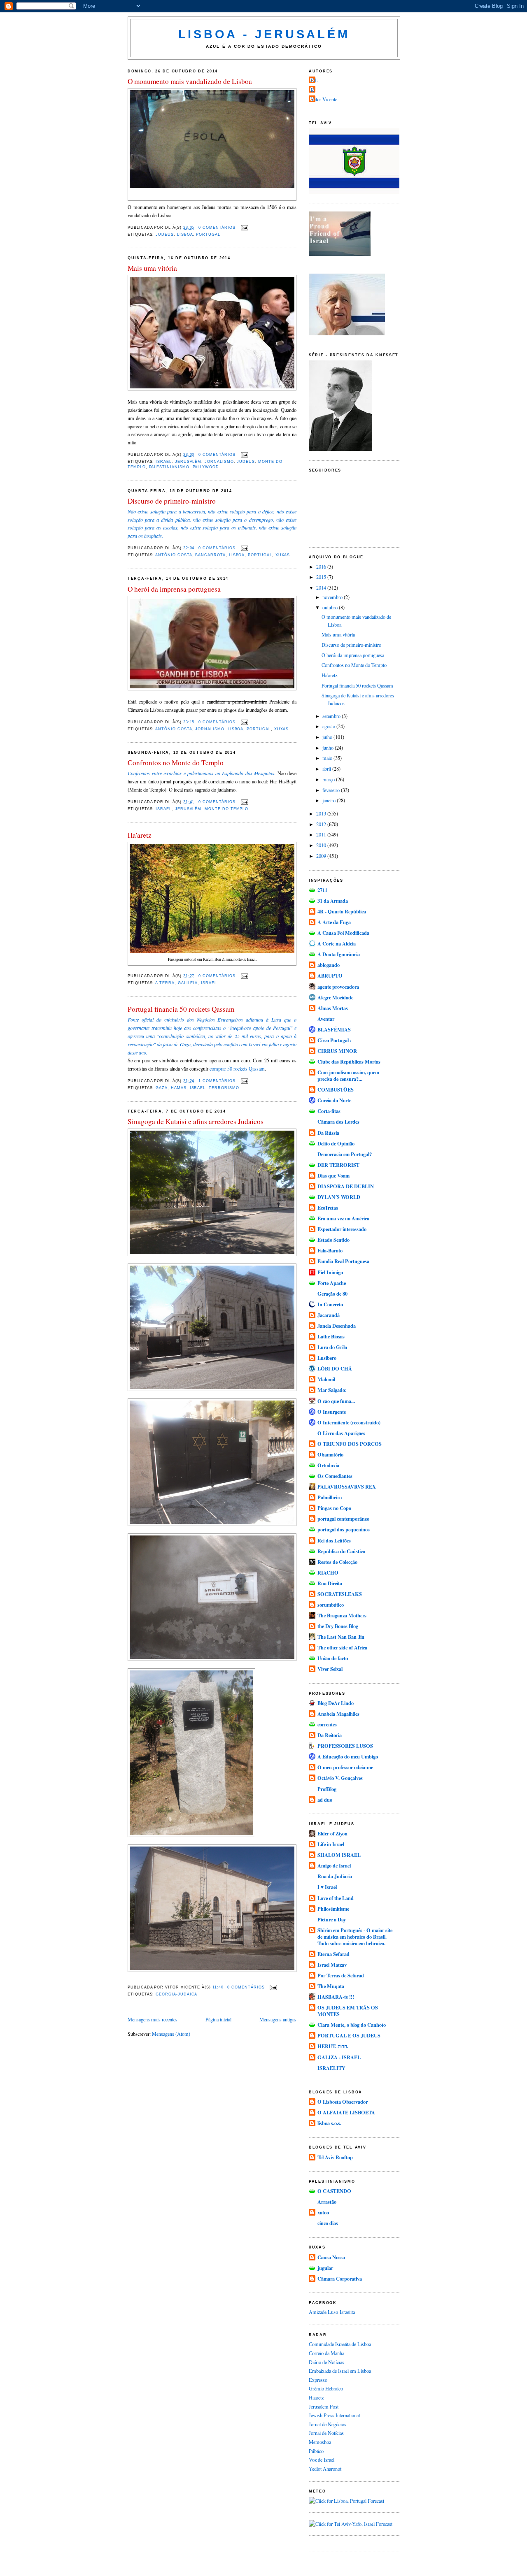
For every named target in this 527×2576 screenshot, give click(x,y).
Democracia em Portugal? (345, 1154)
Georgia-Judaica (176, 1994)
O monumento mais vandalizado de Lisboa (190, 81)
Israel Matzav (332, 1965)
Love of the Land (336, 1898)
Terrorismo (224, 1088)
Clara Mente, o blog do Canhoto (352, 2025)
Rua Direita (330, 1583)
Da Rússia (328, 1133)
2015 (322, 577)
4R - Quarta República (342, 911)
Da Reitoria (330, 1735)
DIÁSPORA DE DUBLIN (346, 1186)
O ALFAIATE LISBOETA (346, 2112)
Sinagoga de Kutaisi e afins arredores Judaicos (196, 1121)
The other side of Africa (342, 1647)
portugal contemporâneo (343, 1519)
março (329, 779)
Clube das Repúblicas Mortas (349, 1062)
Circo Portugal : (335, 1040)
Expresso (318, 2380)
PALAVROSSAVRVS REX (347, 1487)
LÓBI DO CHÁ (335, 1368)
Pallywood (206, 467)
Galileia (188, 983)
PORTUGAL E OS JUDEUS (349, 2035)
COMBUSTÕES (336, 1089)
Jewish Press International (334, 2415)
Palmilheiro (330, 1497)
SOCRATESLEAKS (340, 1594)
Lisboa (185, 235)
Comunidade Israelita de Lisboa (340, 2344)
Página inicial (218, 2019)
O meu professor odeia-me (345, 1767)
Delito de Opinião (336, 1143)
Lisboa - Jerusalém (264, 34)
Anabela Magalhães (338, 1714)
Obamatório (330, 1454)
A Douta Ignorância (339, 954)
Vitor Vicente (324, 99)
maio (328, 758)
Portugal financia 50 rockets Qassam (181, 1009)
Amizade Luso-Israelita (332, 2312)
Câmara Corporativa (340, 2279)
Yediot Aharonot (325, 2469)
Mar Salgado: (332, 1390)
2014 (322, 588)
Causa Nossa (331, 2257)
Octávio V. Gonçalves (340, 1778)
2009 (322, 856)
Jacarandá (329, 1315)
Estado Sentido (333, 1240)
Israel (164, 462)
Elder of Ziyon (332, 1833)
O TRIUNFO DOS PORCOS (350, 1444)
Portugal (208, 235)
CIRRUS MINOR (337, 1051)
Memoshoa (320, 2442)
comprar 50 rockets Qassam (237, 1068)
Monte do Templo (226, 809)
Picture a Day (332, 1919)
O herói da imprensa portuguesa (174, 589)
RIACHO (328, 1573)
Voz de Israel (322, 2460)
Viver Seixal (330, 1669)
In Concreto (330, 1304)
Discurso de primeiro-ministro (172, 501)
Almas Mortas (333, 1008)
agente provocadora (338, 987)
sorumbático (331, 1605)
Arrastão (327, 2202)
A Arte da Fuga (334, 922)
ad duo (325, 1800)
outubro (331, 607)
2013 (322, 813)
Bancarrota (210, 555)
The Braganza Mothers (342, 1615)
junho (329, 748)
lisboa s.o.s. (329, 2123)
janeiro (330, 800)
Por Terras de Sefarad (341, 1975)
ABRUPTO (330, 976)
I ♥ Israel (327, 1887)
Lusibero (327, 1358)
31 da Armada (333, 901)
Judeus (165, 235)
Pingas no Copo (334, 1508)
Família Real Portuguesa (343, 1261)
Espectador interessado (342, 1229)
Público (316, 2451)
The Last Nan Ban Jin (341, 1637)
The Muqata (331, 1986)
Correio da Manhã (326, 2353)
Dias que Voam (333, 1175)
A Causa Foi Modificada (343, 933)
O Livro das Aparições (341, 1433)
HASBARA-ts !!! (336, 1997)
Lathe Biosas (331, 1336)
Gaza (162, 1088)
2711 (322, 890)
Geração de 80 (332, 1294)
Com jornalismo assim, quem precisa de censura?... (348, 1075)
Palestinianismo (169, 467)
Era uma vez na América (343, 1218)
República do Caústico (341, 1551)
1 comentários (217, 1081)
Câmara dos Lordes (338, 1122)
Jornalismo (219, 462)
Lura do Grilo (332, 1347)
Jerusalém (188, 462)
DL (314, 80)
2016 (322, 567)
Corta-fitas (329, 1111)
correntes (327, 1724)
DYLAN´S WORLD (339, 1197)
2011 (322, 834)
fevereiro (332, 790)
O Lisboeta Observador (343, 2102)
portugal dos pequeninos (344, 1529)
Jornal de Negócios (328, 2424)
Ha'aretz (140, 835)
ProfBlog (327, 1789)
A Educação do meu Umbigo (348, 1756)
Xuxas (283, 555)
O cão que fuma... (336, 1401)
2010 (322, 845)
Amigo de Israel (334, 1865)
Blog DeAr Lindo (336, 1703)
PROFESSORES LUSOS (345, 1746)
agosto (329, 726)
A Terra (165, 983)
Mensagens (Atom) (171, 2034)
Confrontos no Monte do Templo (176, 763)
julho (328, 737)
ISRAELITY (331, 2068)
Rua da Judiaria (335, 1876)
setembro (332, 716)
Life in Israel (331, 1844)
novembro (333, 597)
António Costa (174, 555)
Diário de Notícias (326, 2362)
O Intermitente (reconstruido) (349, 1422)
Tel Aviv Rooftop (335, 2157)
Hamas (179, 1088)
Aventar (326, 1019)
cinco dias (328, 2223)
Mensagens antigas (278, 2019)
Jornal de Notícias (326, 2433)
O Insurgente (332, 1412)
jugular (325, 2268)
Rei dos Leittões (334, 1540)
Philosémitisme (333, 1909)
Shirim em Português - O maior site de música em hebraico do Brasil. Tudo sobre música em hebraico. (355, 1937)
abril (327, 769)
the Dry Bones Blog (338, 1626)
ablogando (329, 965)
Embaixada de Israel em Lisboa (340, 2371)
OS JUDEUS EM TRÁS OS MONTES (348, 2011)
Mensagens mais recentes (153, 2019)
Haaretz (316, 2397)
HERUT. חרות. (333, 2046)
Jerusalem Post (324, 2406)
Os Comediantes (335, 1476)
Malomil (326, 1379)
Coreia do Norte (334, 1100)
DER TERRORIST (338, 1165)
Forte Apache (332, 1283)
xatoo (323, 2212)
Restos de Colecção (337, 1562)
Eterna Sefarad (333, 1954)
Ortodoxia (328, 1465)
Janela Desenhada (337, 1326)
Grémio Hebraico (326, 2388)
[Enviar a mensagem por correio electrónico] (244, 228)
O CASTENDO (334, 2191)
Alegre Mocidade (335, 997)
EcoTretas (328, 1208)
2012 (322, 824)
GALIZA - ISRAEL (339, 2057)
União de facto (333, 1658)
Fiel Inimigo (330, 1272)
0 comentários (217, 228)
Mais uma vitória (152, 268)
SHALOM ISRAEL (339, 1855)
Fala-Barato (330, 1250)
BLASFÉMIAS (334, 1029)
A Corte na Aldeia (337, 943)
